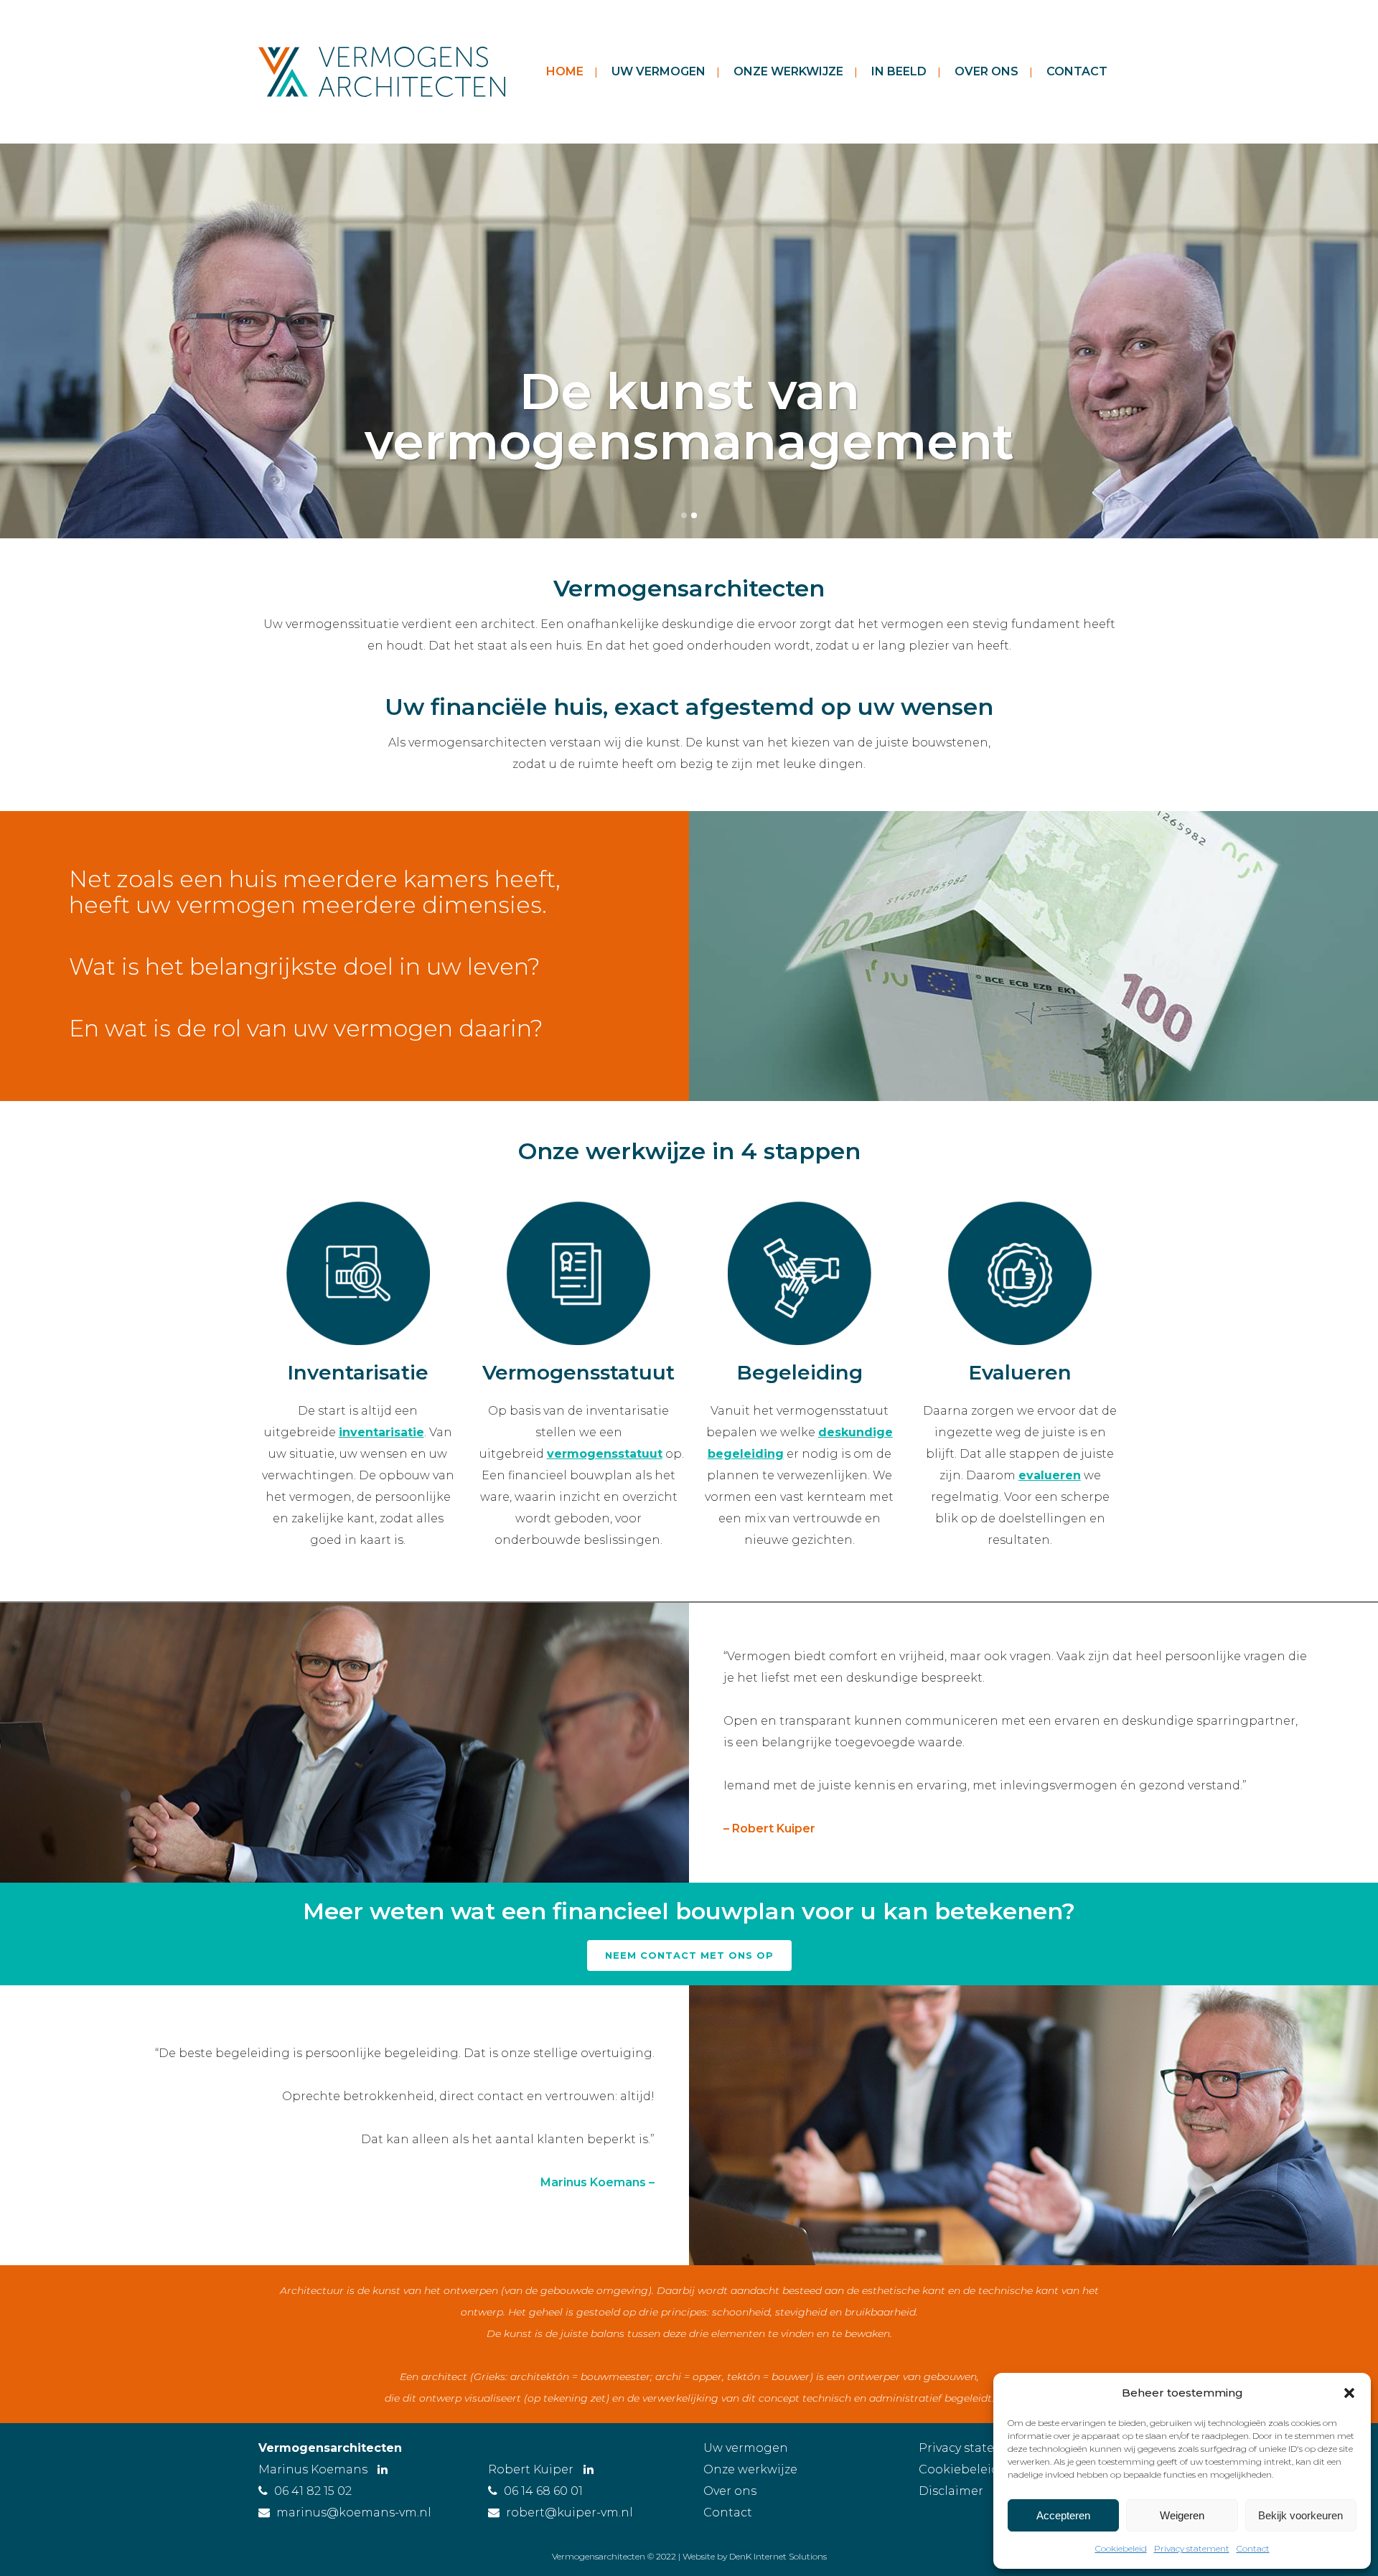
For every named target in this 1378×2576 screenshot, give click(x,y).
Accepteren (1063, 2515)
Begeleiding (800, 1372)
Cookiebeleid (1121, 2548)
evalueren (1050, 1475)
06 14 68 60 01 (543, 2491)
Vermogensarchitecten (330, 2448)
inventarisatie (381, 1432)
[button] (1349, 2393)
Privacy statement (1192, 2548)
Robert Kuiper (532, 2469)
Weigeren (1182, 2515)
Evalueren (1020, 1372)
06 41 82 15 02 (313, 2491)
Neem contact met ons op (689, 1955)
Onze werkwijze (750, 2469)
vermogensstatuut (605, 1454)
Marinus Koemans (314, 2469)
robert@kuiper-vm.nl (570, 2512)
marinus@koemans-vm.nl (354, 2512)
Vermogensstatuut (578, 1372)
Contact (1253, 2548)
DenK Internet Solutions (778, 2556)
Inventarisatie (358, 1372)
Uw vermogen (746, 2448)
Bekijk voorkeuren (1300, 2515)
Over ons (730, 2491)
